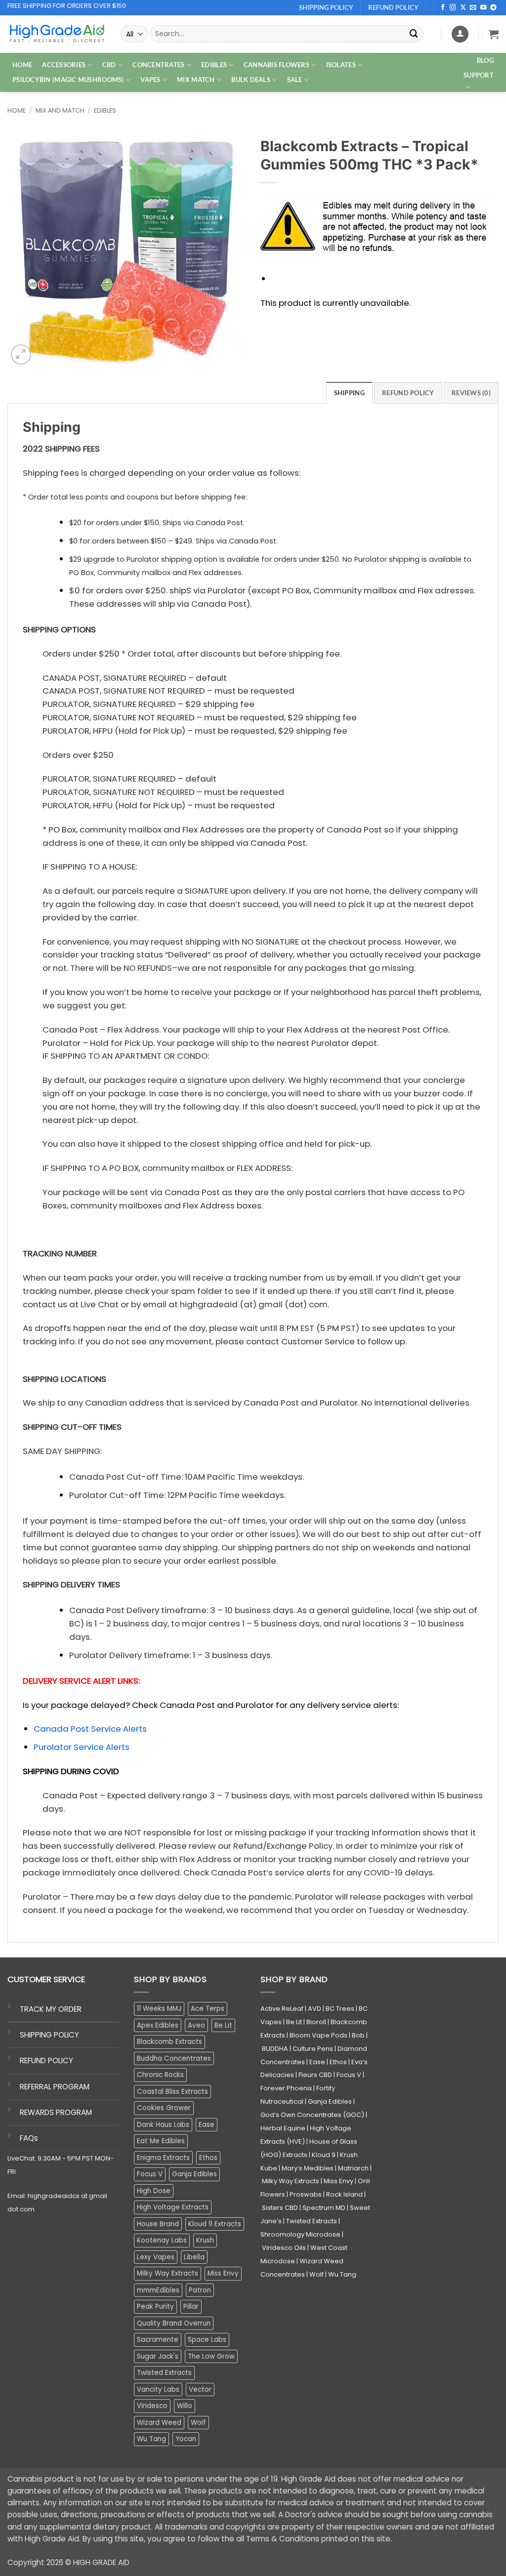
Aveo (196, 2025)
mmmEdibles (158, 2290)
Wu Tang (151, 2439)
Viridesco (152, 2406)
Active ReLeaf (282, 2009)
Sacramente (158, 2340)
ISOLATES (341, 65)
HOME (22, 65)
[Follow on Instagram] (453, 8)
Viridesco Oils (284, 2248)
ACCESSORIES (64, 65)
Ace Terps (208, 2009)
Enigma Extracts (163, 2158)
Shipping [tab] (349, 393)
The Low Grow (211, 2356)
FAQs (29, 2138)
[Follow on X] (463, 8)
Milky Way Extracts (168, 2273)
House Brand (158, 2224)
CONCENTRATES (158, 65)
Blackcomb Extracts (169, 2042)
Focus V (150, 2174)
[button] (494, 34)
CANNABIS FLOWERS (276, 65)
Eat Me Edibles (161, 2141)
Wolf (198, 2423)
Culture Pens (313, 2049)
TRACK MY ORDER (51, 2009)
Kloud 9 (324, 2155)
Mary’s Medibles (308, 2168)
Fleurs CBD (315, 2075)
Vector (200, 2389)
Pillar (191, 2306)
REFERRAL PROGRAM (55, 2087)
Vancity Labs (158, 2389)
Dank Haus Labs (163, 2125)
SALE (295, 80)
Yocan (186, 2439)
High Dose (154, 2191)
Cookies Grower (164, 2108)
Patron (200, 2290)
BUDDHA (275, 2049)
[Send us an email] (473, 8)
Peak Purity (155, 2306)
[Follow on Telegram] (493, 8)
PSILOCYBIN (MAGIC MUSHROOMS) (68, 80)
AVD (315, 2009)
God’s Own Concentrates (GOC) (312, 2115)
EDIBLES (214, 65)
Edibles (105, 110)
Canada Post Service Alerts (90, 1729)
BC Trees (340, 2009)
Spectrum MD (324, 2208)
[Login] (460, 34)
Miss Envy (223, 2273)
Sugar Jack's (158, 2356)
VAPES (150, 80)
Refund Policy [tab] (408, 393)
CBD (109, 65)
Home (17, 110)
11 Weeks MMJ (159, 2009)
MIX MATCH (196, 80)
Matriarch (353, 2168)
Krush (205, 2240)
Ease (207, 2125)
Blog (485, 60)
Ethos (208, 2158)
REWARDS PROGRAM (56, 2112)
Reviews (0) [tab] (471, 393)
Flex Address (205, 1859)
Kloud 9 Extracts (215, 2224)
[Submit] (414, 34)
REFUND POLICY (46, 2060)
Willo (185, 2406)
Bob (358, 2035)
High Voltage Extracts (173, 2207)
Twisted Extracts (164, 2373)
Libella (194, 2257)
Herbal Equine (283, 2128)
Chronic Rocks (160, 2075)
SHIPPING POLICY (49, 2035)
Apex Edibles (158, 2025)
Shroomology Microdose (300, 2234)
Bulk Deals (251, 80)
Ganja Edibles (194, 2174)
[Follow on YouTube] (484, 8)
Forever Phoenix (286, 2088)
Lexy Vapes (156, 2257)
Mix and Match (60, 110)
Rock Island (344, 2194)
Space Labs (207, 2340)
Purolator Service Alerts (82, 1747)
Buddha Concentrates (174, 2058)
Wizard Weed (159, 2423)
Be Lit (223, 2025)
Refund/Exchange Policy (283, 1846)
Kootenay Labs (162, 2240)
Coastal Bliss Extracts (172, 2092)
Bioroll (316, 2022)
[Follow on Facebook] (443, 8)
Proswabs (306, 2194)
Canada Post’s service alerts (271, 1872)
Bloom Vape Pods (318, 2035)
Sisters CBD (280, 2208)
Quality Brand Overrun (174, 2323)
